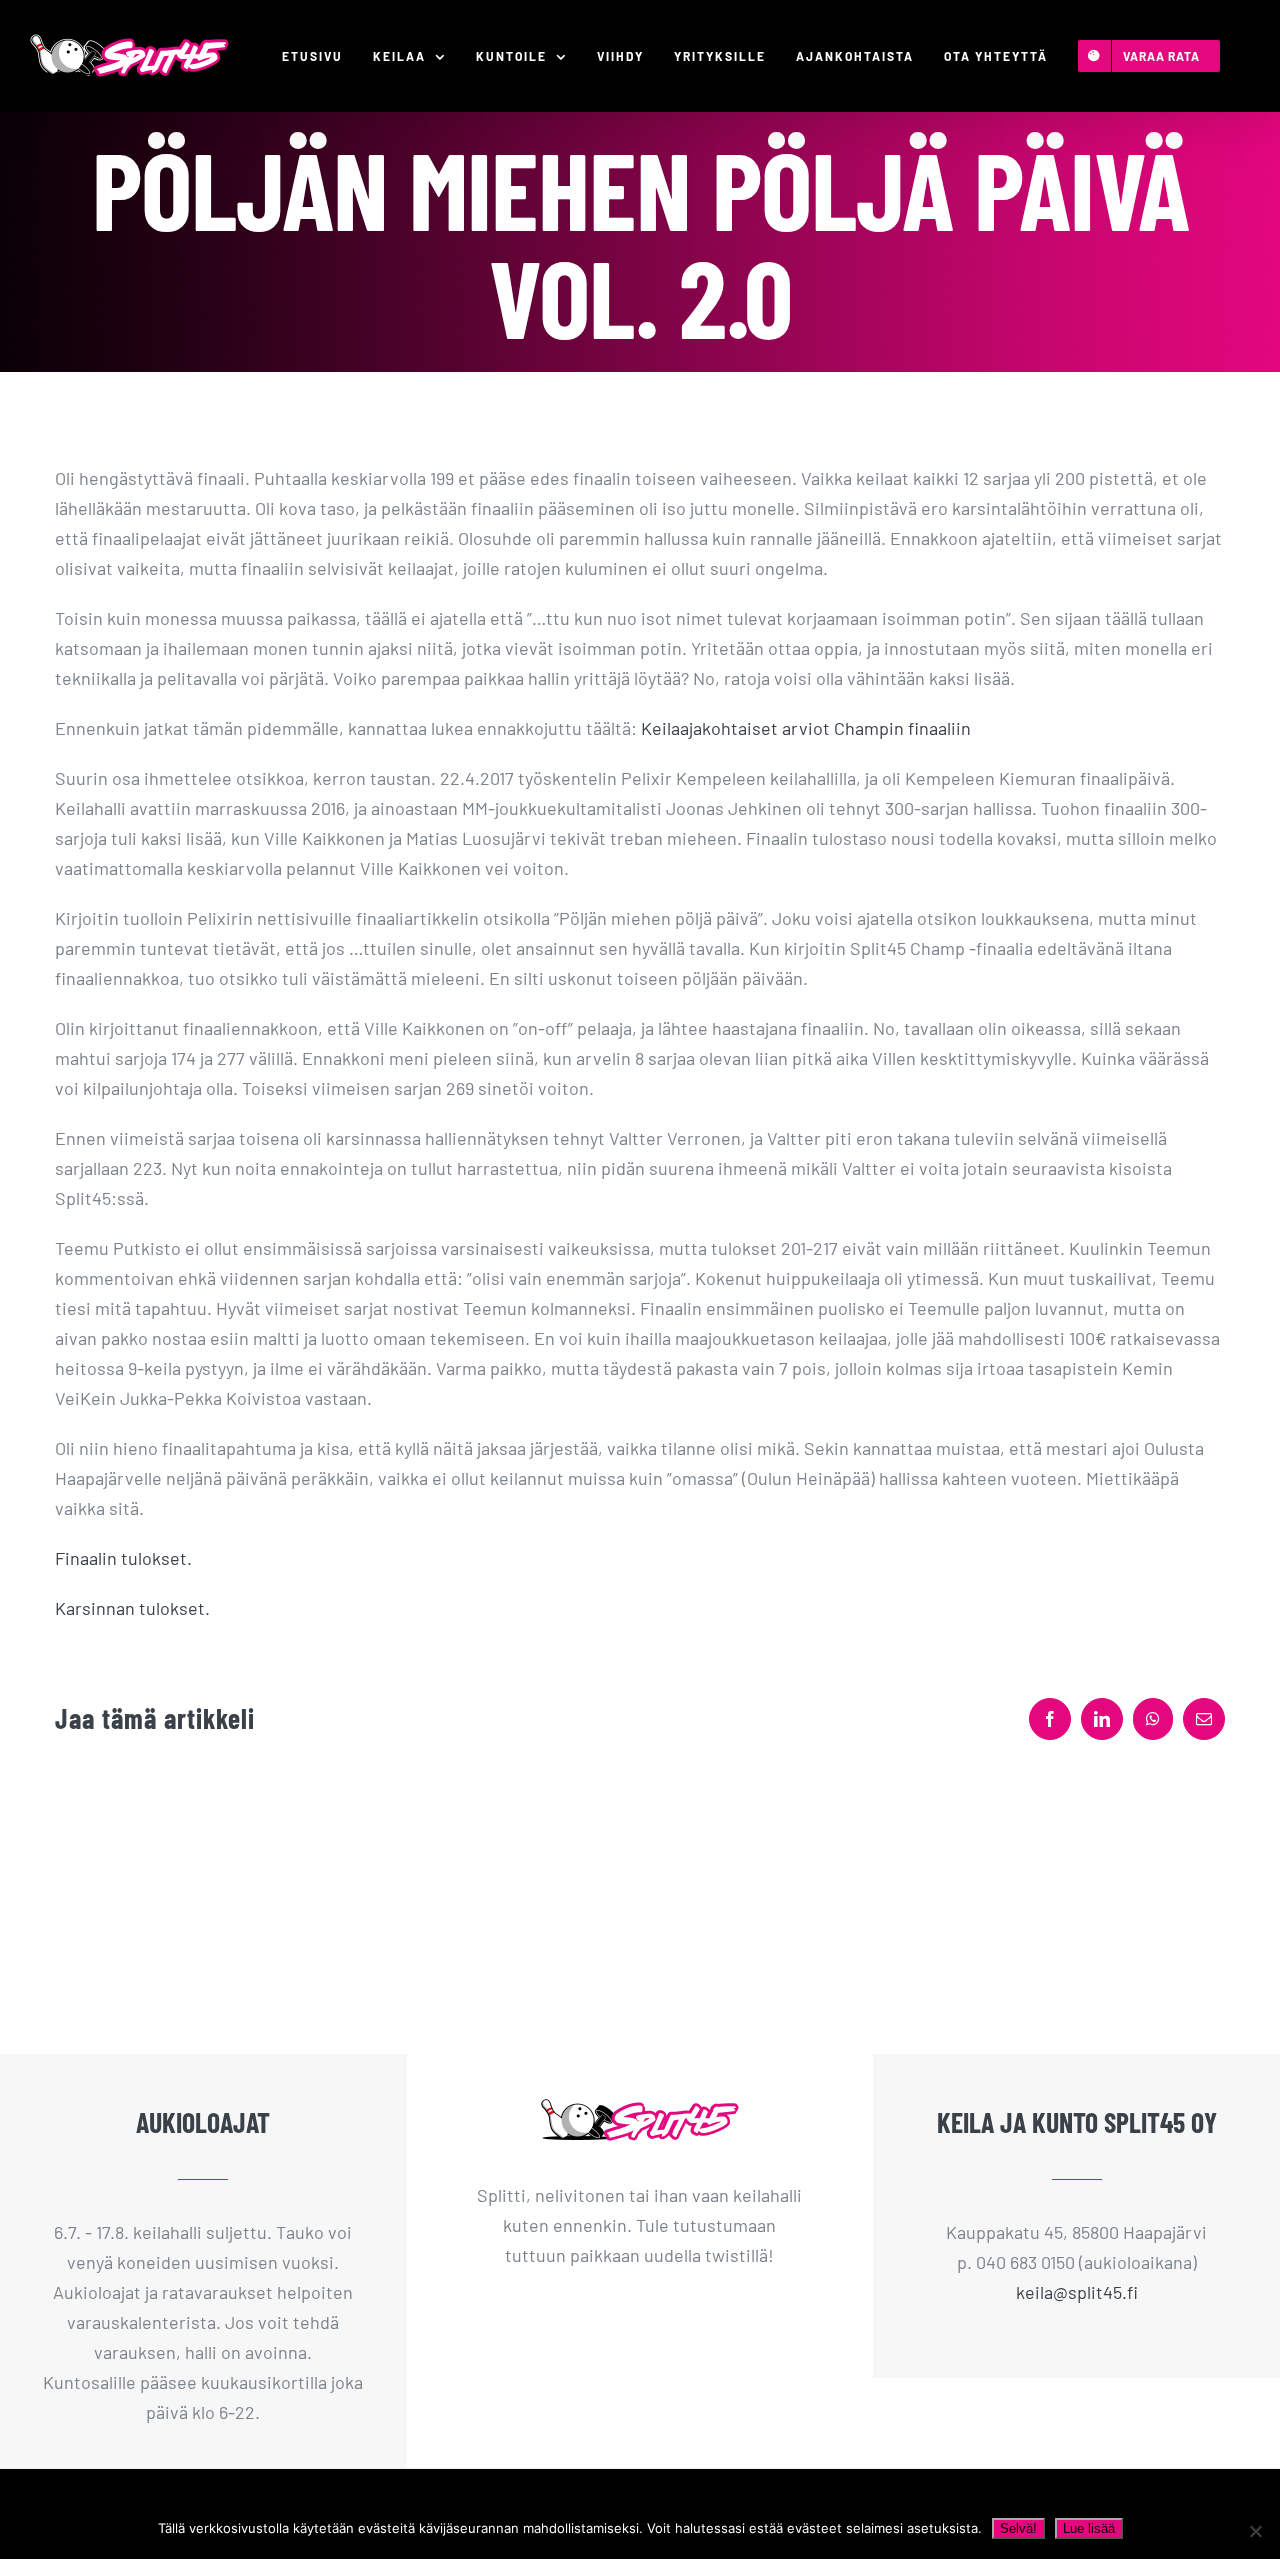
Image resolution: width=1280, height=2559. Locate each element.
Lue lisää (1089, 2528)
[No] (1255, 2531)
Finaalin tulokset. (123, 1558)
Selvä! (1018, 2528)
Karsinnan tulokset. (132, 1608)
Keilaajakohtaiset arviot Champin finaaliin (806, 728)
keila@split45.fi (1077, 2292)
